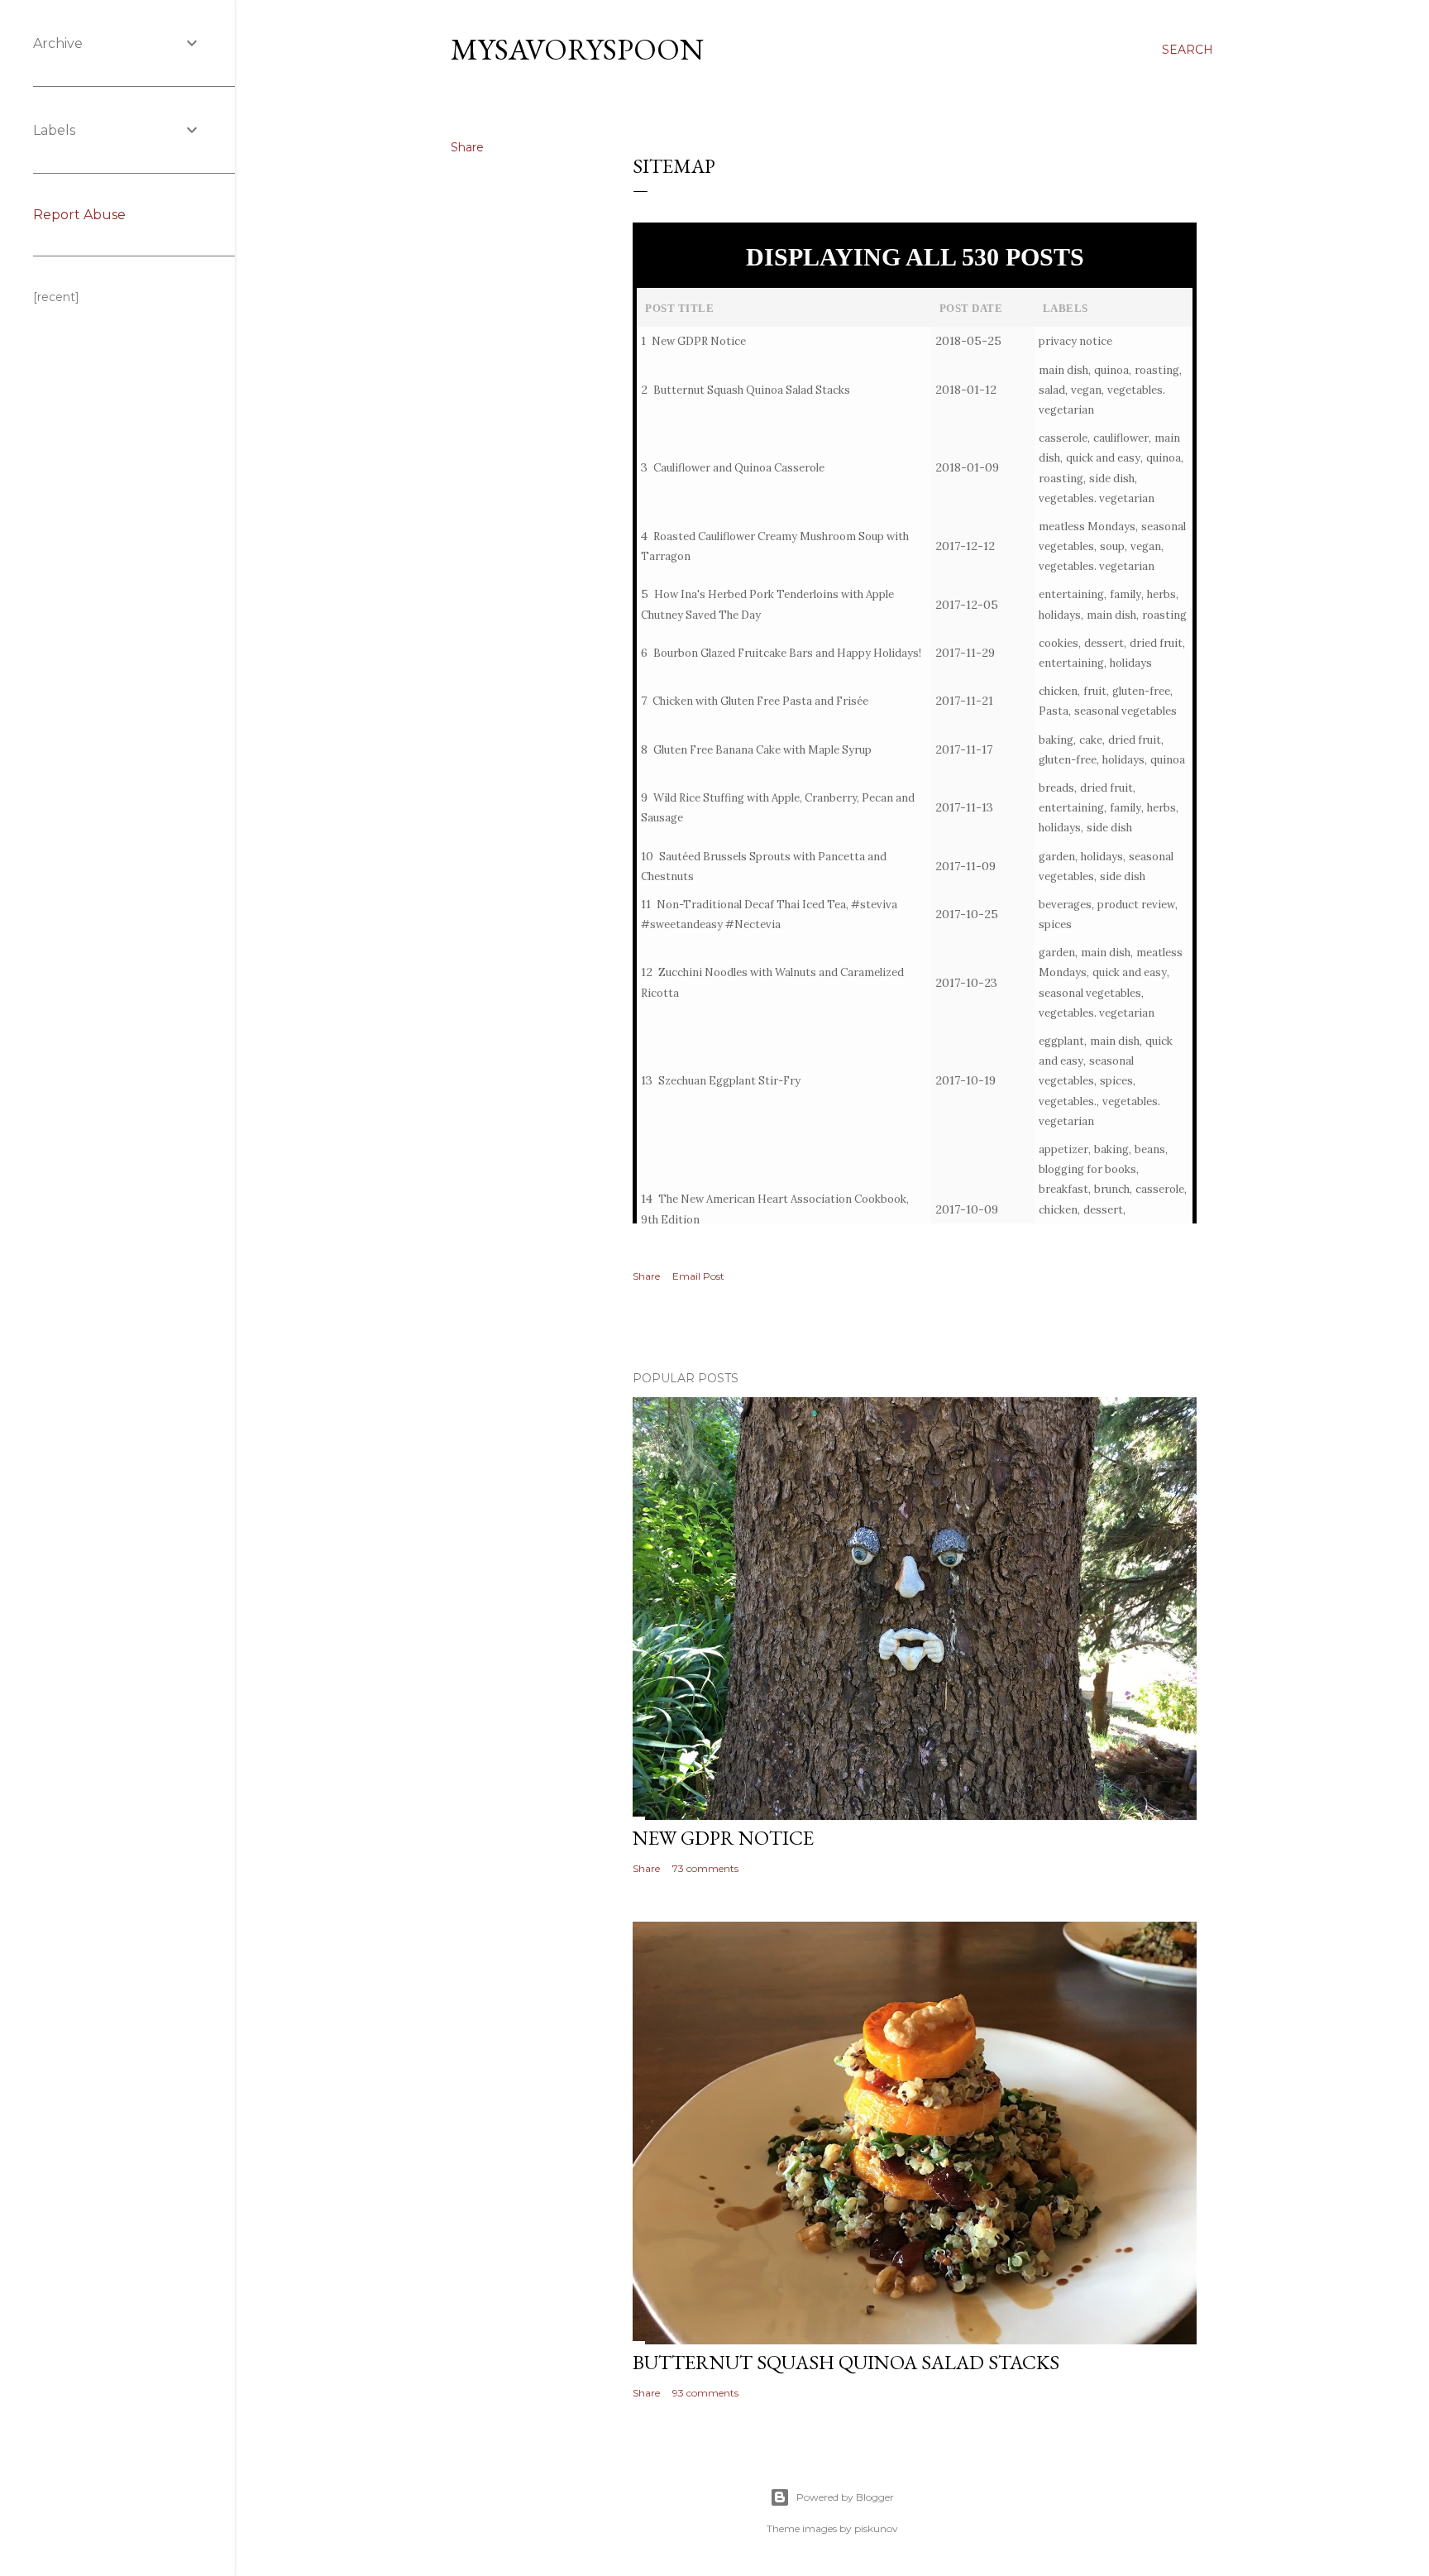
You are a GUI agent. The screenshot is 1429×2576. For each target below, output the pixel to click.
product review (1136, 905)
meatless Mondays (1087, 527)
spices (1055, 924)
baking (1056, 740)
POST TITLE (679, 308)
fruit (1095, 691)
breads (1056, 788)
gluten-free (1141, 691)
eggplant (1061, 1041)
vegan (1086, 390)
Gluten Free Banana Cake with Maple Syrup (762, 750)
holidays (1060, 615)
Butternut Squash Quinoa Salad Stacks (752, 390)
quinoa (1111, 370)
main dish (1063, 370)
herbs (1161, 594)
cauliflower (1121, 438)
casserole (1063, 438)
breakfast (1063, 1189)
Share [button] (467, 147)
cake (1091, 740)
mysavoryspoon (577, 49)
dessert (1104, 643)
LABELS (1066, 308)
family (1126, 594)
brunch (1112, 1189)
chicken (1058, 691)
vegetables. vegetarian (1097, 498)
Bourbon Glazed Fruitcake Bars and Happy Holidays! (787, 653)
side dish (1112, 479)
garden (1057, 857)
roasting (1157, 370)
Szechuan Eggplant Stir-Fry (729, 1081)
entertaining (1071, 594)
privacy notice (1075, 341)
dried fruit (1156, 643)
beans (1150, 1149)
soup (1112, 546)
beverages (1065, 905)
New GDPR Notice (699, 341)
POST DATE (971, 308)
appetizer (1063, 1149)
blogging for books (1087, 1169)
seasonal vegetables (1126, 711)
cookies (1059, 643)
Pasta (1054, 711)
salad (1052, 390)
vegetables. (1068, 1101)
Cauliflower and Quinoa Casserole (739, 468)
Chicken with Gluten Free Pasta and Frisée (760, 701)
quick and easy (1103, 458)
